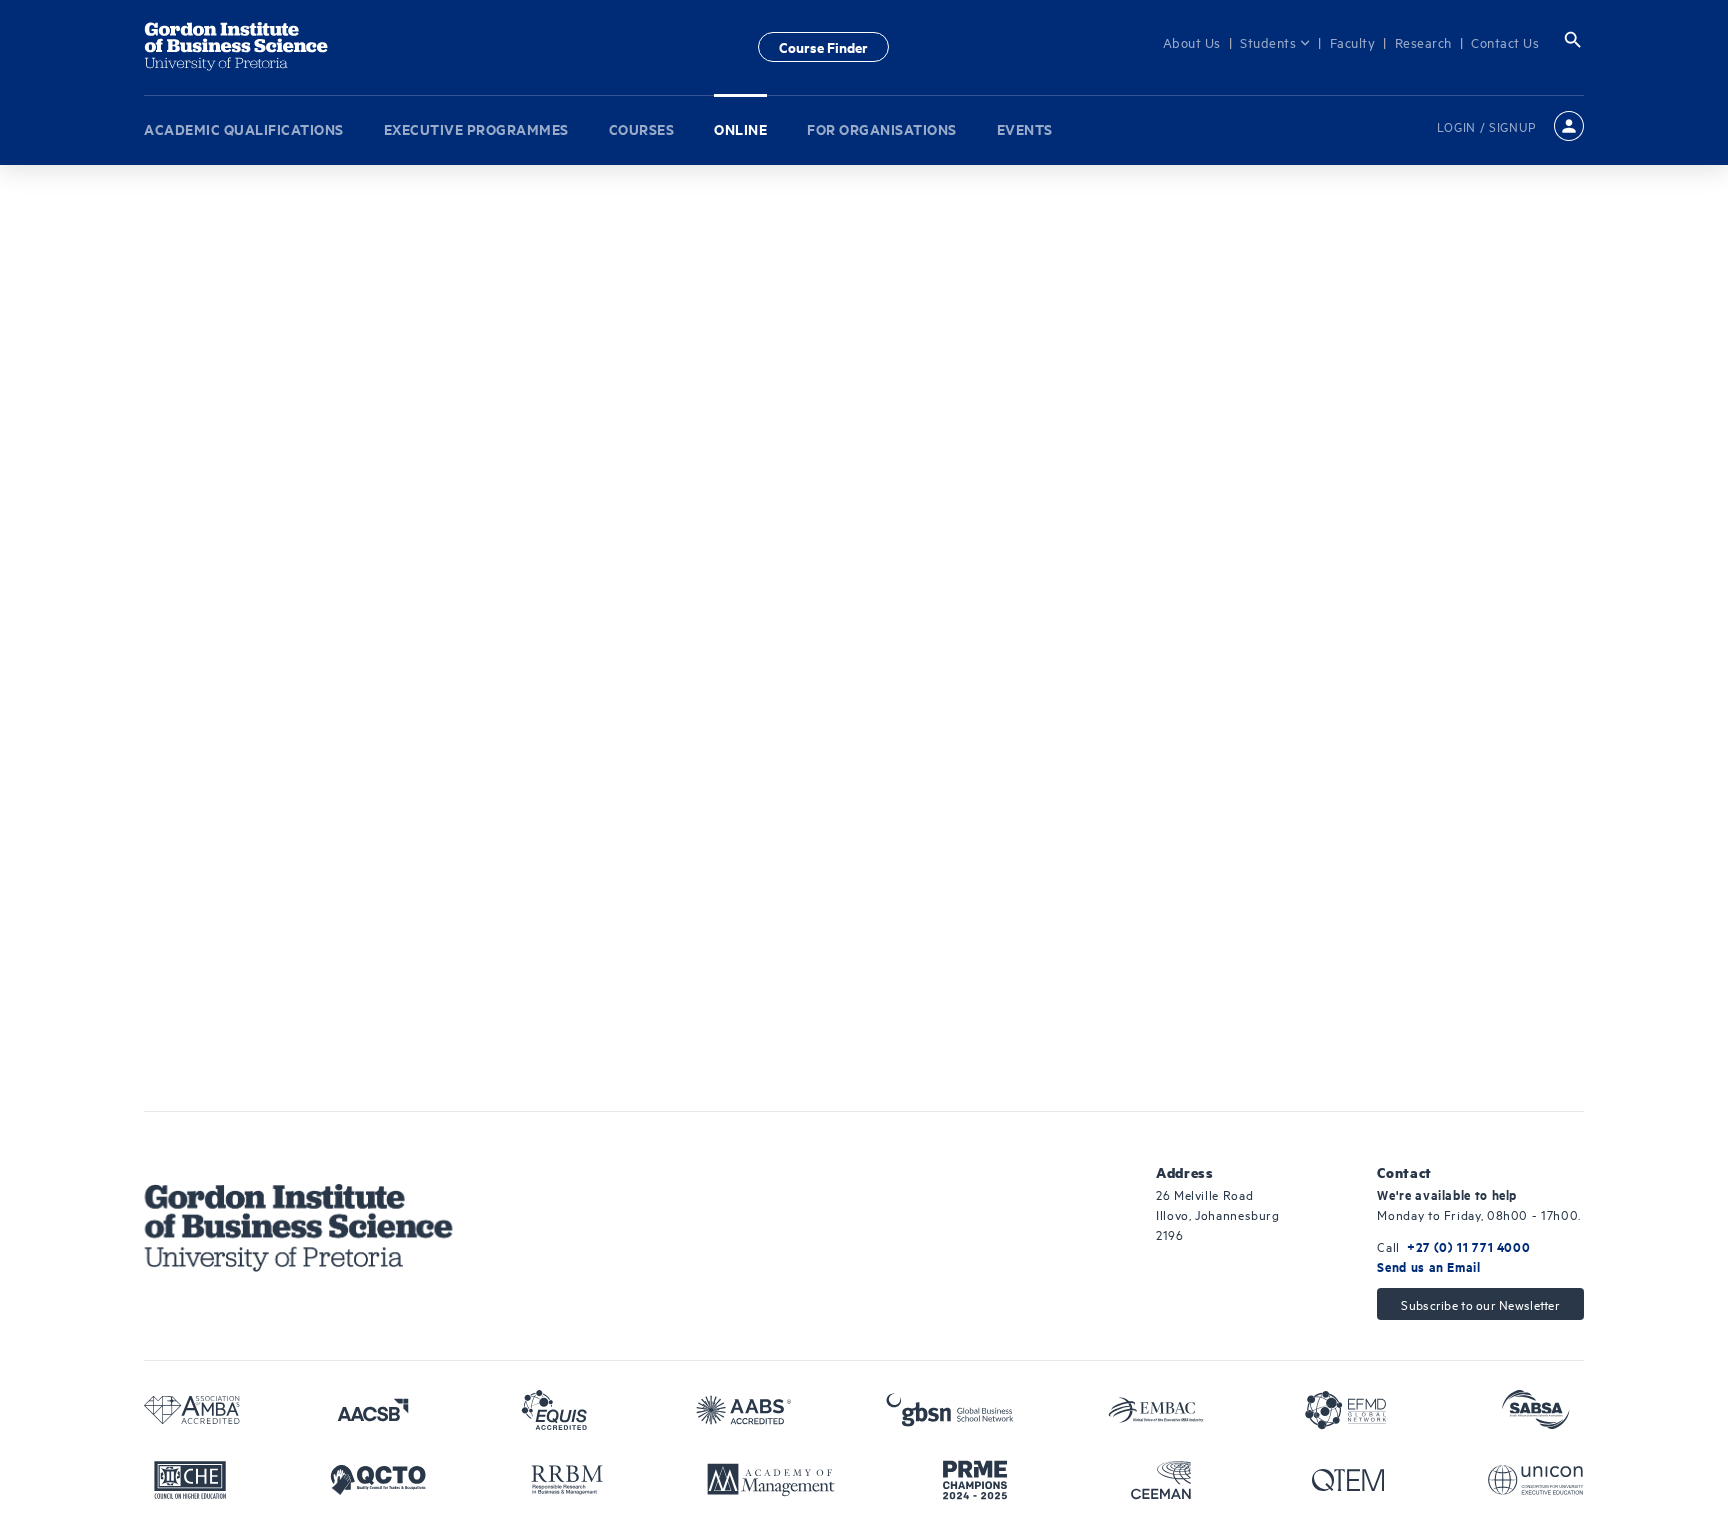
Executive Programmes (476, 124)
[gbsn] (950, 1410)
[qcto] (378, 1480)
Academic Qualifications (244, 124)
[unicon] (1536, 1480)
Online (740, 124)
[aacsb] (373, 1410)
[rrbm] (567, 1480)
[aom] (771, 1480)
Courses (642, 124)
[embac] (1156, 1410)
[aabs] (744, 1410)
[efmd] (1346, 1410)
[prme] (975, 1480)
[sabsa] (1536, 1410)
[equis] (554, 1410)
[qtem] (1348, 1480)
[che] (190, 1480)
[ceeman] (1161, 1480)
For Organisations (882, 124)
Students (1280, 42)
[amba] (192, 1410)
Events (1025, 124)
